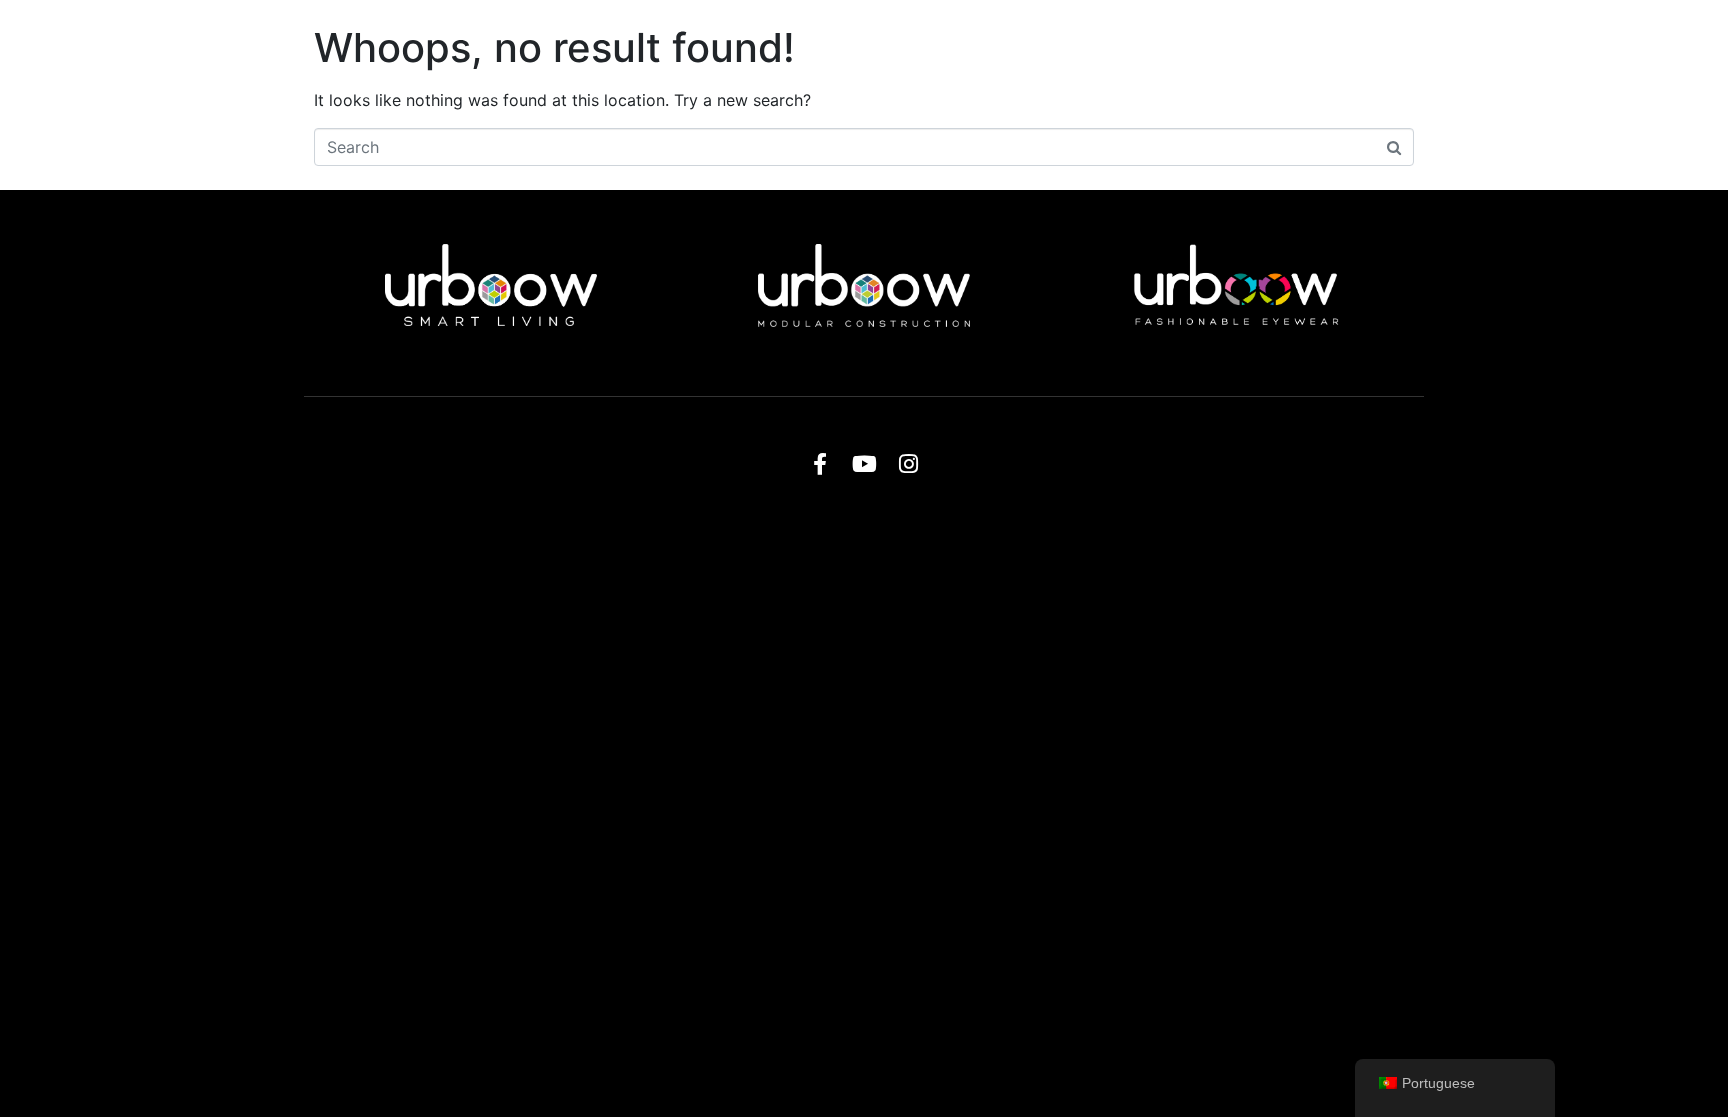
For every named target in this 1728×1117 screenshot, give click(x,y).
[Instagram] (908, 464)
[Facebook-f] (820, 464)
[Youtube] (864, 464)
